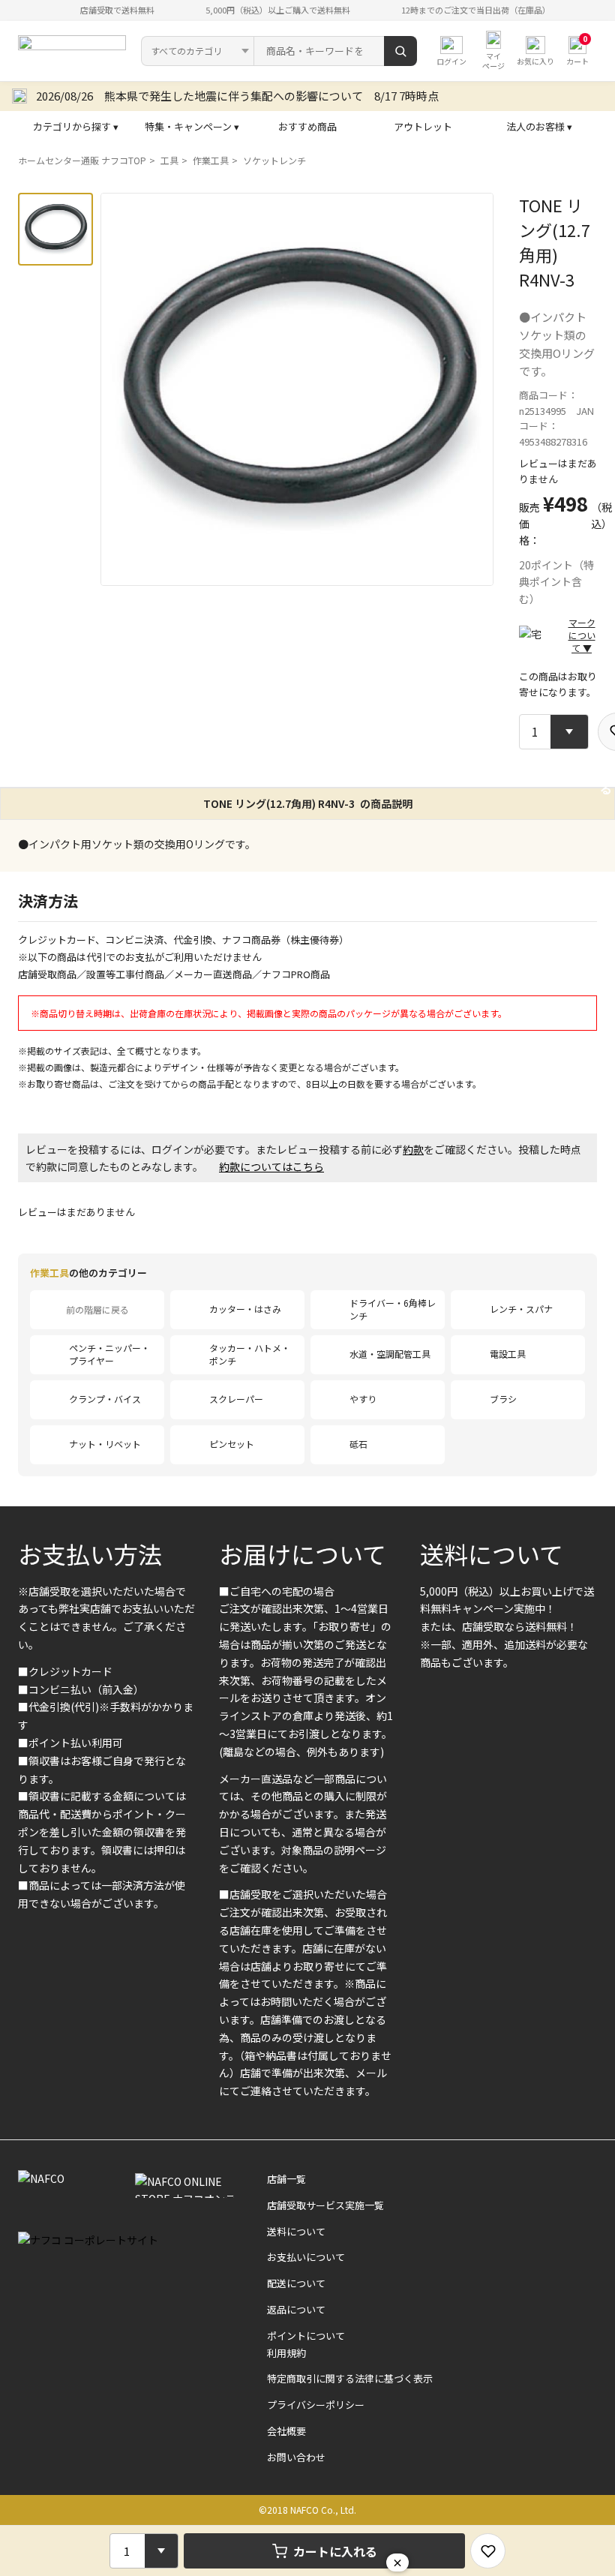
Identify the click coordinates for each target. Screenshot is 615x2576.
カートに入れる (335, 2551)
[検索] (400, 51)
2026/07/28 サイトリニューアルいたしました (154, 96)
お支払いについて (306, 2257)
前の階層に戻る (97, 1309)
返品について (296, 2309)
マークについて (582, 635)
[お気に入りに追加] (488, 2551)
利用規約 (286, 2353)
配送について (296, 2283)
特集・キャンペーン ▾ (192, 126)
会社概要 (286, 2431)
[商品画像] (55, 229)
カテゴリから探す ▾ (76, 126)
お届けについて (303, 1554)
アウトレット (423, 126)
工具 (169, 160)
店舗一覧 (286, 2179)
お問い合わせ (296, 2457)
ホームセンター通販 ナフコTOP (82, 160)
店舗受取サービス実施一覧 (325, 2205)
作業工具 (211, 160)
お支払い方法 (90, 1554)
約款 (413, 1149)
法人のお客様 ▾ (539, 126)
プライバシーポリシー (316, 2405)
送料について (492, 1554)
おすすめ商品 (307, 126)
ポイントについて (306, 2336)
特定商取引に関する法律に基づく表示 (350, 2378)
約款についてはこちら (271, 1166)
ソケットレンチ (274, 160)
